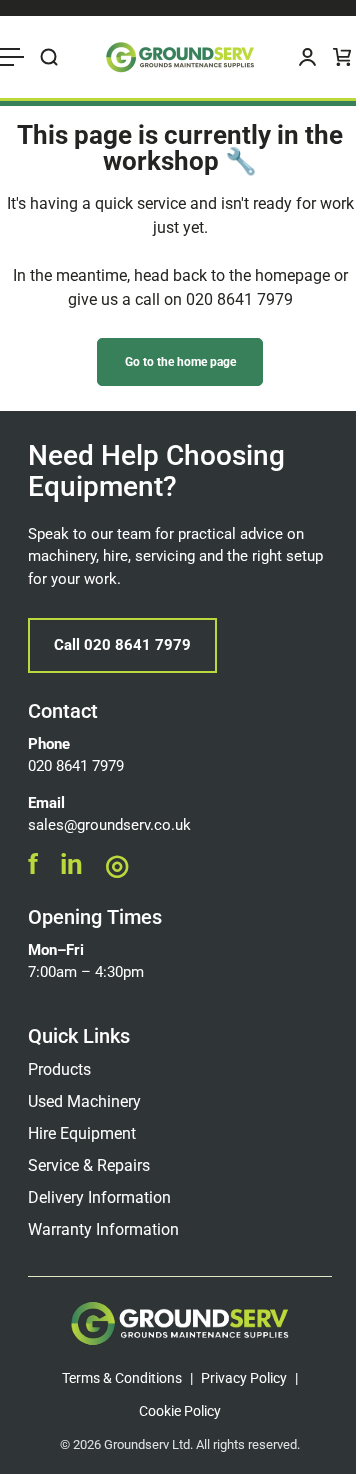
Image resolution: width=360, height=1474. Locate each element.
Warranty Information (103, 1229)
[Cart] (342, 57)
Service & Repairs (89, 1165)
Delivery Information (99, 1197)
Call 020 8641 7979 (122, 645)
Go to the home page (180, 362)
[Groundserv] (180, 57)
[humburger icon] (12, 57)
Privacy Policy (244, 1378)
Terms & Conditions (122, 1378)
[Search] (49, 57)
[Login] (307, 57)
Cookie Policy (180, 1411)
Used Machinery (84, 1101)
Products (59, 1069)
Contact (63, 711)
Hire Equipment (82, 1133)
